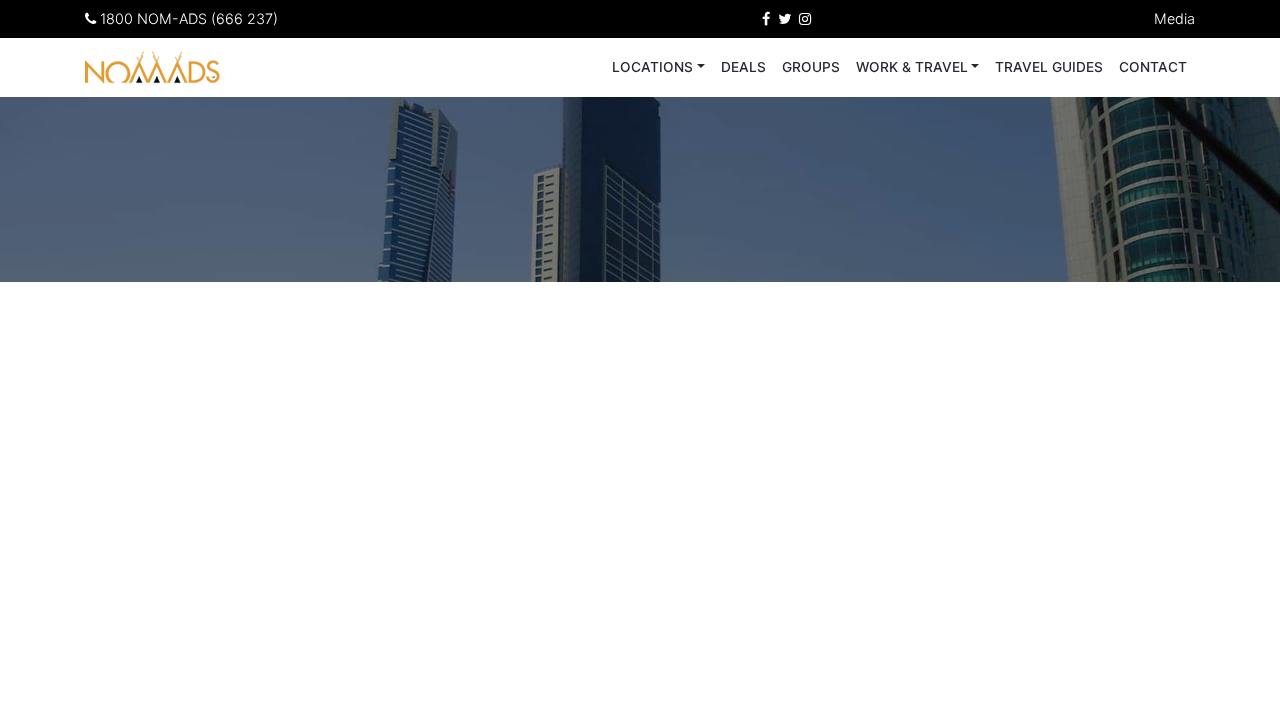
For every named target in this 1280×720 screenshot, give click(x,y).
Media (1174, 18)
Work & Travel (912, 67)
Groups (811, 67)
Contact (1153, 67)
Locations (652, 67)
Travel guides (1049, 67)
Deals (743, 67)
